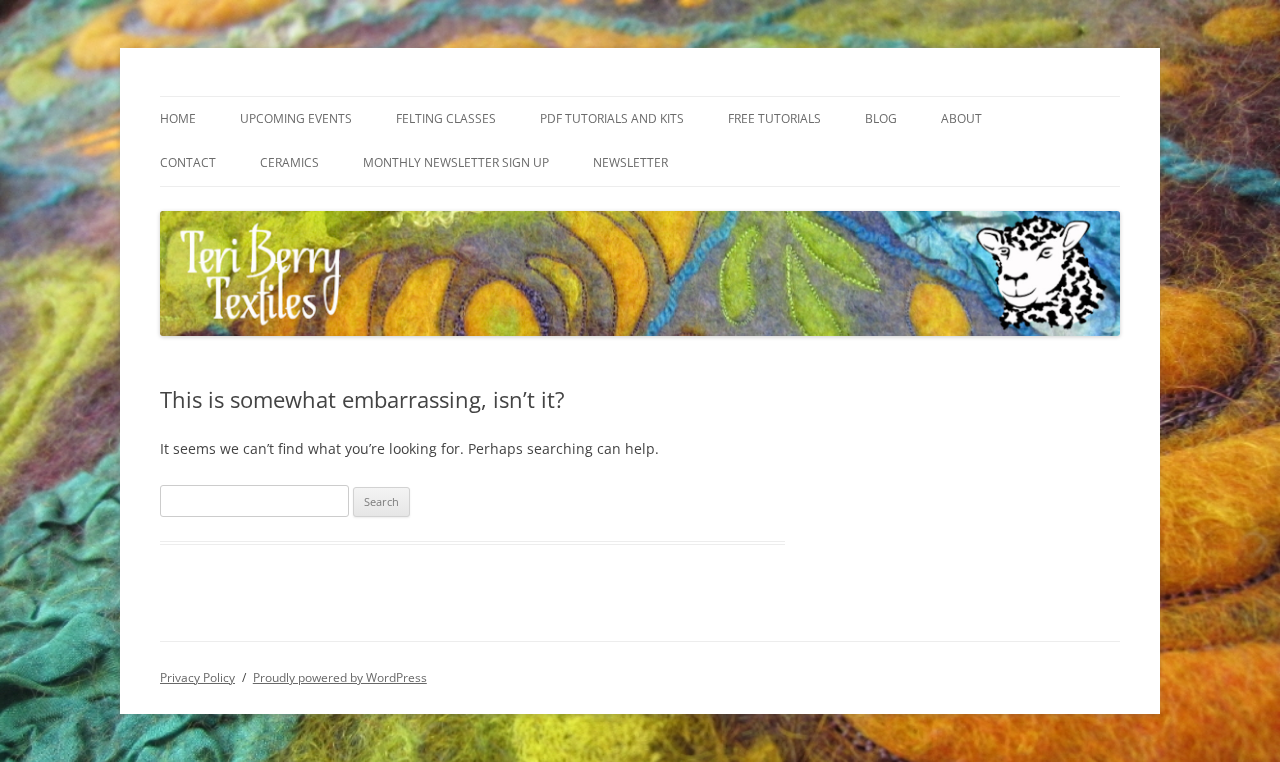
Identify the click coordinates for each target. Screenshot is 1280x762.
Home (178, 118)
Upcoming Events (296, 118)
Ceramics (289, 162)
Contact (188, 162)
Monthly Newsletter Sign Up (456, 162)
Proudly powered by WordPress (340, 677)
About (961, 118)
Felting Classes (446, 118)
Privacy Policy (197, 677)
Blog (881, 118)
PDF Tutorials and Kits (612, 118)
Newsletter (630, 162)
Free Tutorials (774, 118)
